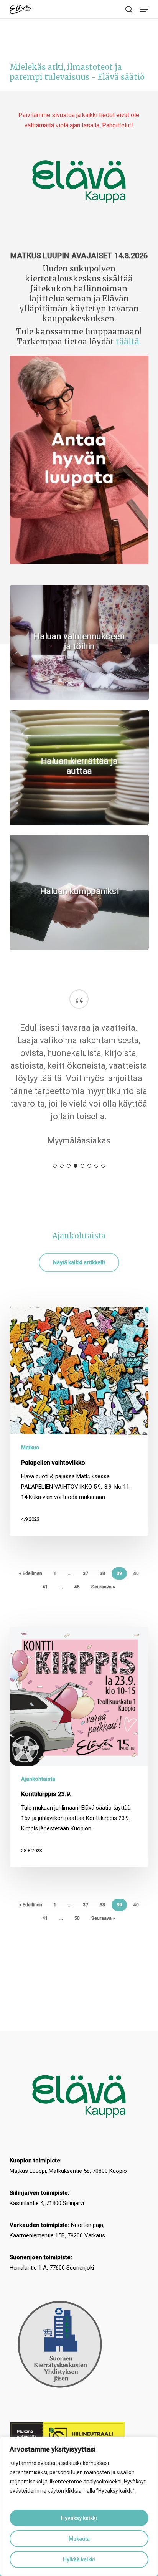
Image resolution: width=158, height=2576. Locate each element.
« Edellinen (31, 1586)
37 (86, 1586)
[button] (144, 9)
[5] (82, 1178)
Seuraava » (103, 1600)
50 (77, 1931)
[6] (89, 1178)
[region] (79, 2506)
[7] (96, 1178)
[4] (76, 1178)
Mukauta (79, 2539)
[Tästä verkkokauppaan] (79, 182)
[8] (103, 1178)
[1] (55, 1178)
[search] (129, 9)
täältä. (128, 342)
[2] (62, 1178)
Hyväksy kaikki (79, 2518)
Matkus (30, 1460)
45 (77, 1600)
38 (102, 1586)
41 (45, 1600)
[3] (69, 1178)
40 (136, 1586)
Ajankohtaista (38, 1792)
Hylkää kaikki (79, 2559)
